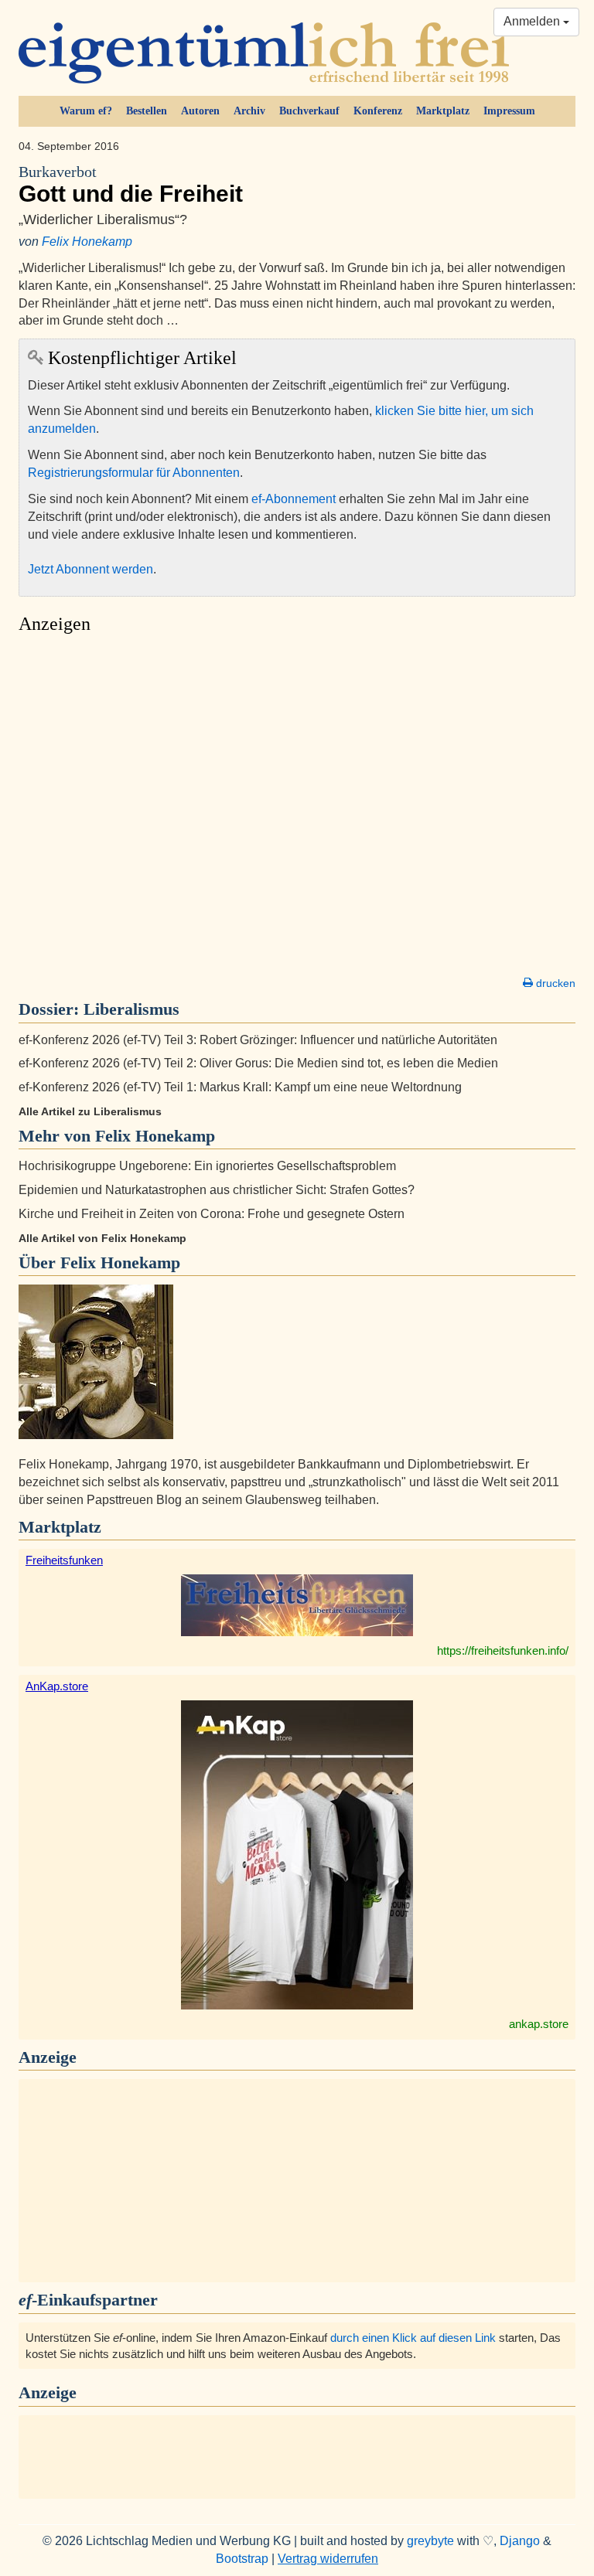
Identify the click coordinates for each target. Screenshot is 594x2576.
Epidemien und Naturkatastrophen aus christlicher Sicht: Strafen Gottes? (217, 1190)
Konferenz (378, 111)
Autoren (200, 111)
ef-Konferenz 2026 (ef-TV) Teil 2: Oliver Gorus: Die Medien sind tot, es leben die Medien (258, 1063)
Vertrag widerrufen (328, 2559)
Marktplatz (443, 111)
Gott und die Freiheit (131, 185)
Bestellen (147, 111)
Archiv (249, 111)
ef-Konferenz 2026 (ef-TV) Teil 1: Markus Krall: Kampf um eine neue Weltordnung (240, 1087)
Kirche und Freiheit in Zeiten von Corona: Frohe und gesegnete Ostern (212, 1214)
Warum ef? (86, 111)
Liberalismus (131, 1009)
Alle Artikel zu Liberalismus (90, 1111)
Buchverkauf (309, 111)
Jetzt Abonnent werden (90, 569)
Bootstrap (242, 2559)
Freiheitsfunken (64, 1560)
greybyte (430, 2541)
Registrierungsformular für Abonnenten (134, 473)
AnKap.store (57, 1686)
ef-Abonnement (294, 499)
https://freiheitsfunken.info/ (503, 1650)
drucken (554, 983)
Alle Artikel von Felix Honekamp (102, 1238)
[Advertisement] (297, 809)
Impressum (509, 111)
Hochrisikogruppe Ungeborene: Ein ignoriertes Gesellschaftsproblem (207, 1166)
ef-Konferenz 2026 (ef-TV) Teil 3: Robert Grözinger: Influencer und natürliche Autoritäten (258, 1040)
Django (520, 2541)
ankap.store (539, 2024)
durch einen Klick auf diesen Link (413, 2338)
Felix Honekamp (87, 242)
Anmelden (533, 21)
